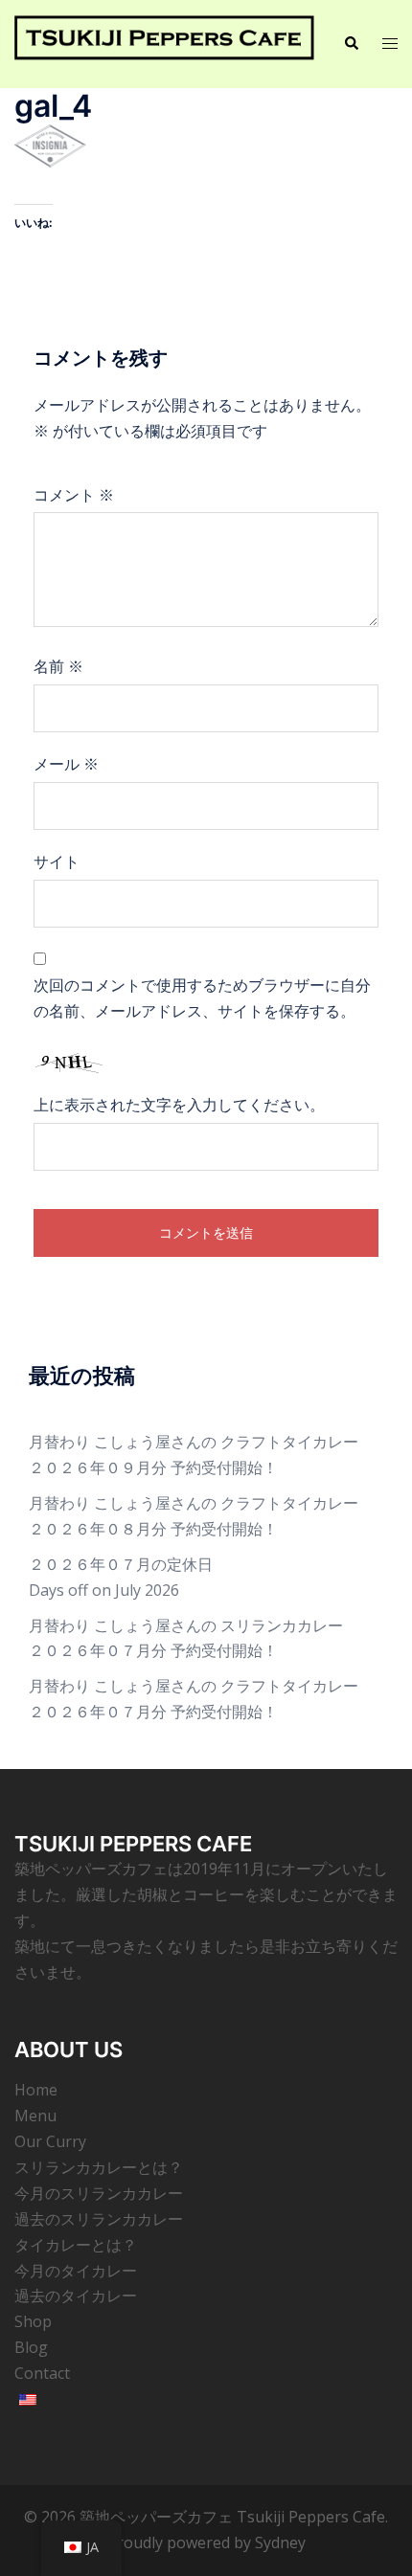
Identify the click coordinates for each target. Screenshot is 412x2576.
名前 (58, 666)
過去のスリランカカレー (99, 2219)
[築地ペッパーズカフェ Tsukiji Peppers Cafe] (164, 42)
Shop (33, 2321)
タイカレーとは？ (76, 2245)
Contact (42, 2373)
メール (66, 764)
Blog (31, 2347)
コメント (74, 495)
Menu (35, 2116)
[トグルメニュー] (390, 44)
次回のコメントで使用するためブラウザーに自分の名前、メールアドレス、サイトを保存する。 (202, 998)
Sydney (280, 2542)
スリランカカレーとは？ (99, 2167)
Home (36, 2090)
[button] (351, 44)
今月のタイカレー (76, 2271)
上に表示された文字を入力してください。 (179, 1105)
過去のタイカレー (76, 2296)
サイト (57, 862)
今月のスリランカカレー (99, 2193)
